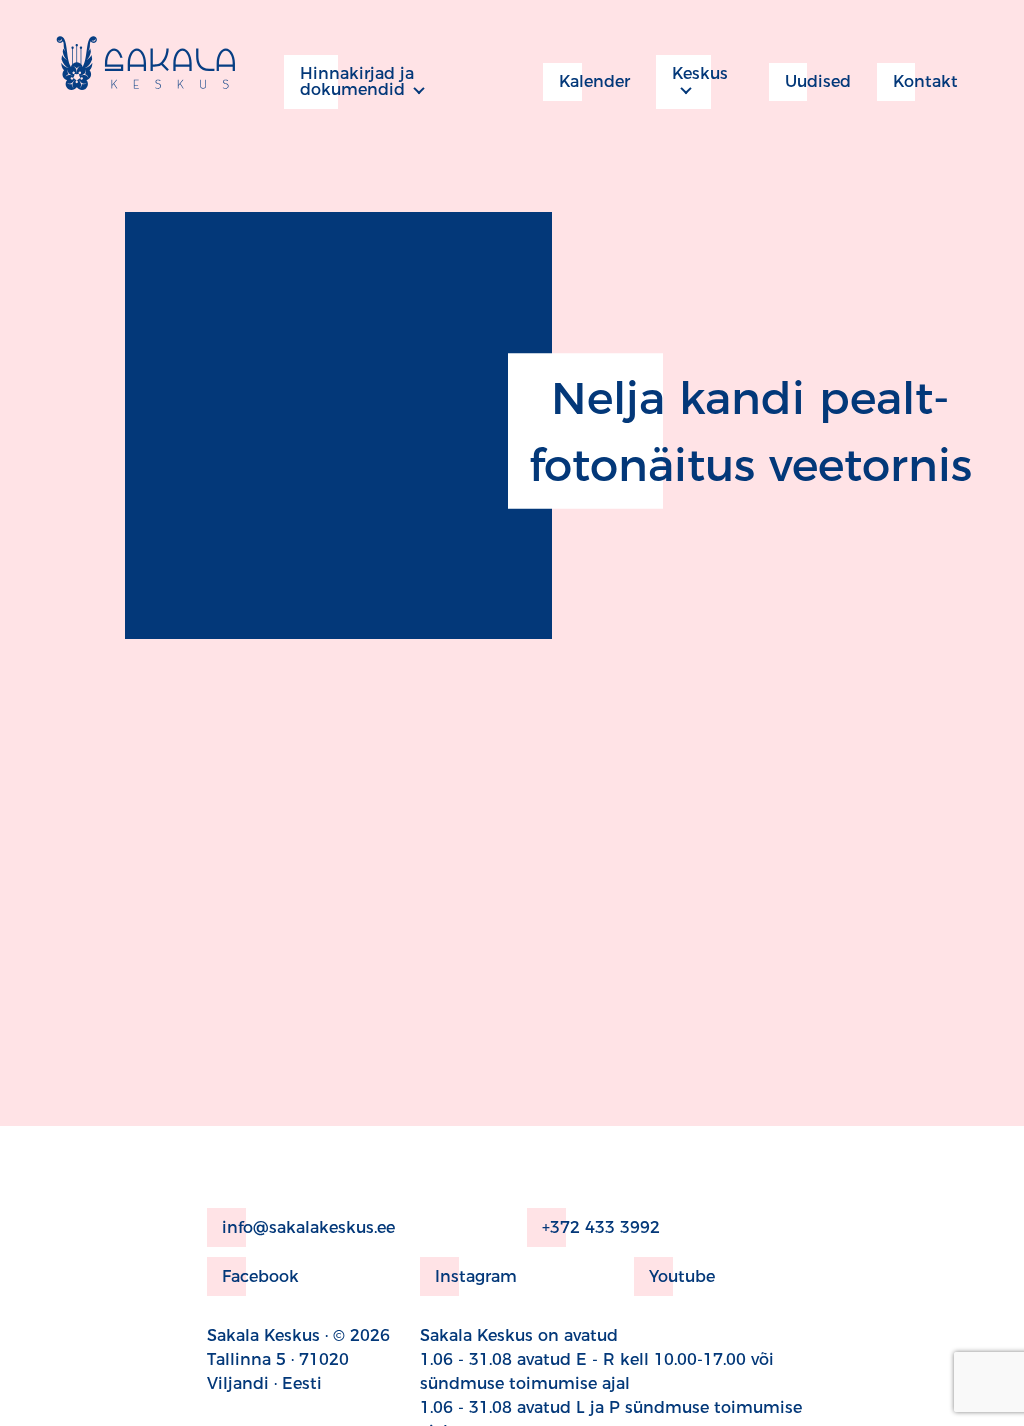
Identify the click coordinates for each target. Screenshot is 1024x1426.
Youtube (682, 1276)
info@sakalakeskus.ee (308, 1227)
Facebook (260, 1276)
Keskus (700, 73)
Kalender (594, 81)
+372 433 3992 (601, 1227)
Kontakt (925, 81)
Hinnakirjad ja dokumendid (357, 81)
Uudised (818, 81)
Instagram (476, 1276)
